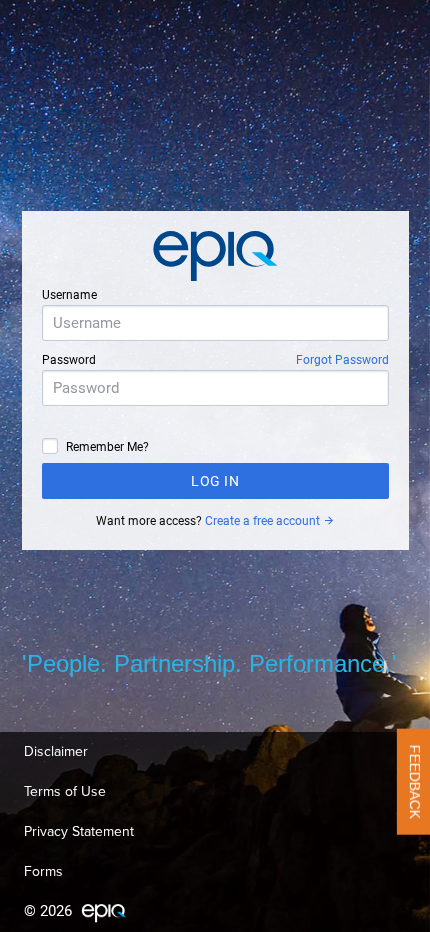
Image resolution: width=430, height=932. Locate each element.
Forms (43, 871)
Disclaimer (56, 751)
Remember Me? (107, 447)
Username (69, 295)
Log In (215, 481)
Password (69, 360)
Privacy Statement (79, 831)
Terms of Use (65, 791)
